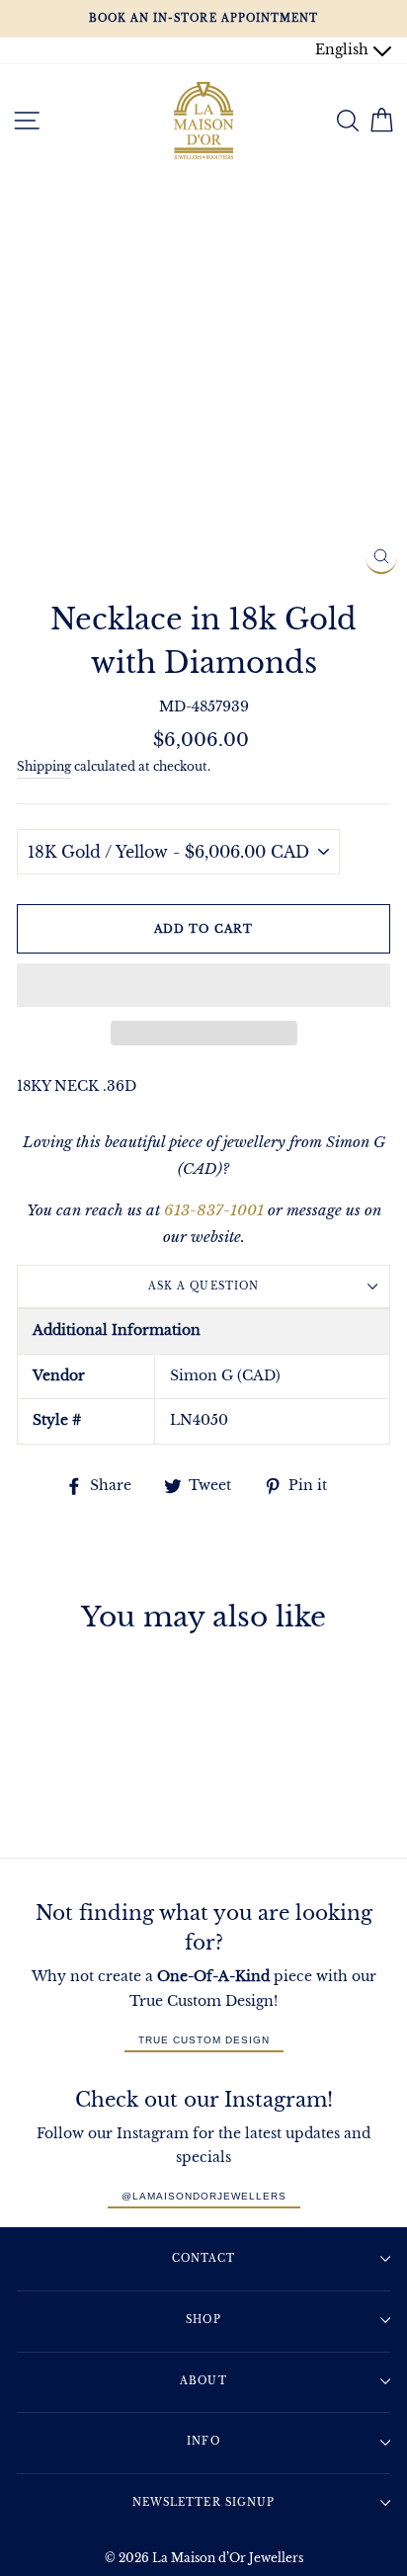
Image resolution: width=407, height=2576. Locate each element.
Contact (203, 2258)
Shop (203, 2320)
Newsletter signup (203, 2502)
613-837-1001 (214, 1210)
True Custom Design (204, 2040)
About (203, 2381)
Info (203, 2441)
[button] (203, 985)
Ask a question (203, 1286)
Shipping (44, 767)
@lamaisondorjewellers (204, 2196)
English (344, 50)
